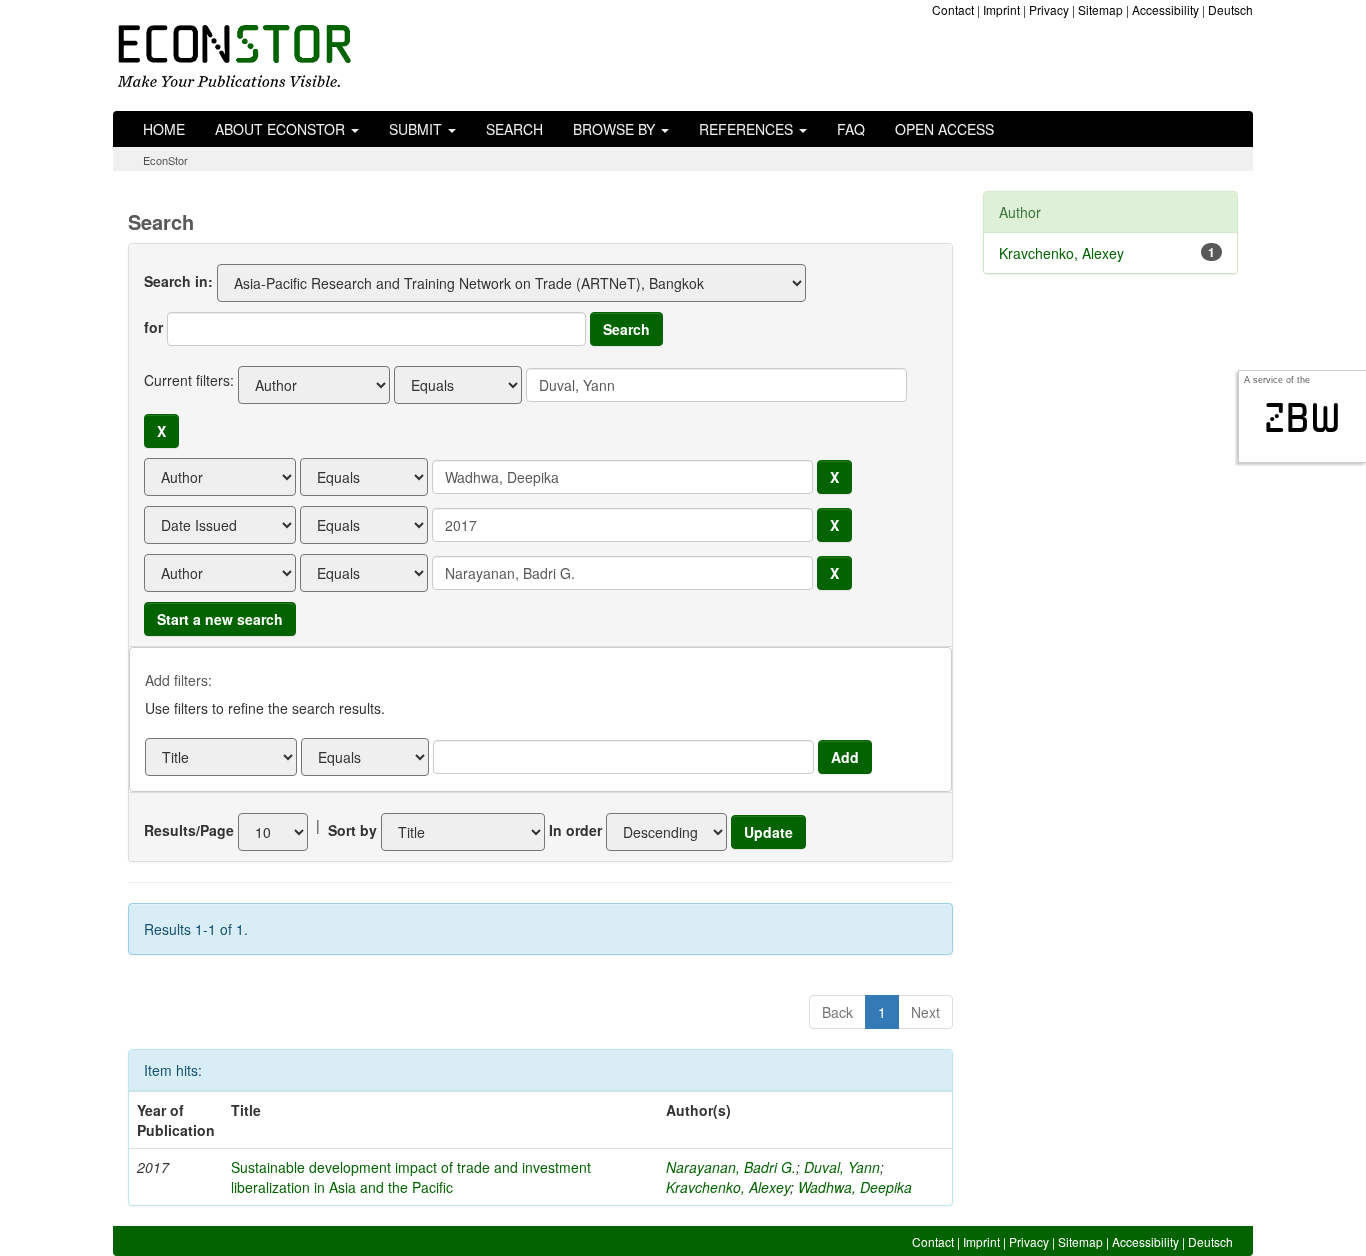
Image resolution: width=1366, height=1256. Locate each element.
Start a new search (220, 619)
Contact (953, 9)
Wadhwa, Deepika (855, 1187)
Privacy (1049, 9)
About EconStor (282, 129)
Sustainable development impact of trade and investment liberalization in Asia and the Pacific (411, 1177)
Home (164, 129)
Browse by (616, 129)
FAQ (851, 129)
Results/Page (189, 830)
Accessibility (1165, 9)
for (153, 327)
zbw (1302, 418)
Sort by (352, 830)
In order (575, 830)
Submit (417, 129)
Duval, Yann (842, 1167)
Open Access (944, 129)
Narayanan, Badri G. (731, 1167)
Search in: (178, 281)
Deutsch (1230, 9)
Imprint (1001, 9)
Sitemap (1100, 9)
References (748, 129)
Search (514, 129)
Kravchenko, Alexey (728, 1187)
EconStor (165, 160)
